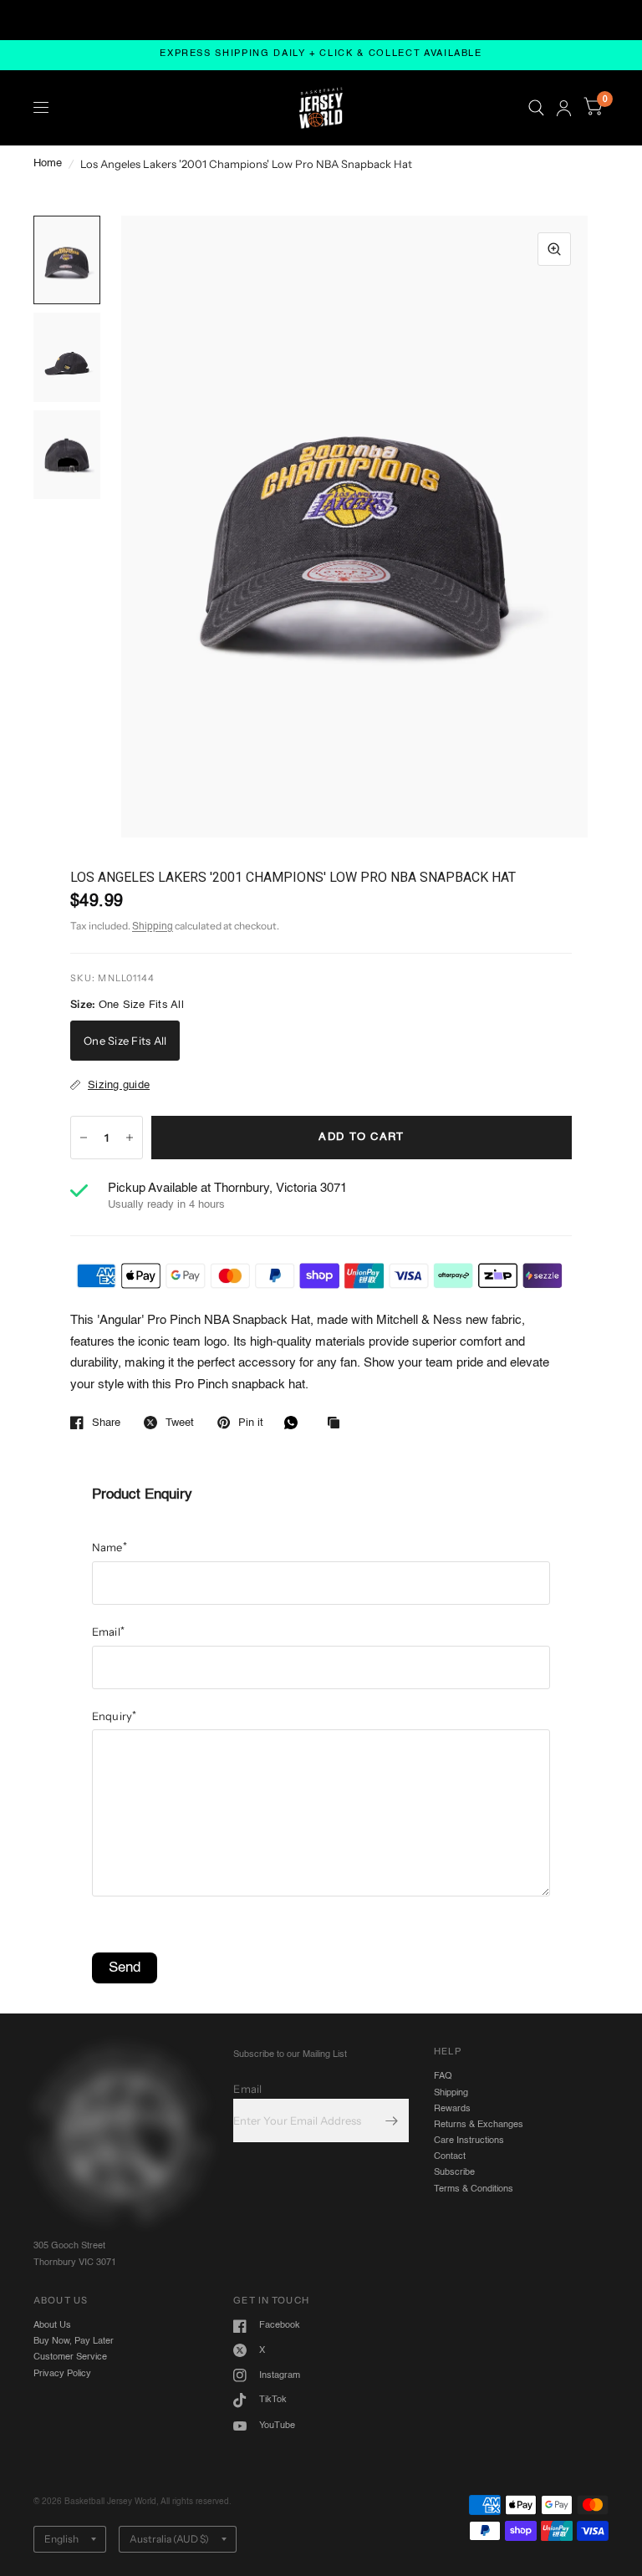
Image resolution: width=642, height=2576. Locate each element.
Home (48, 163)
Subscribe (454, 2489)
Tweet (180, 1423)
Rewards (452, 2425)
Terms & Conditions (474, 2505)
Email (109, 1947)
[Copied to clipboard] (338, 1424)
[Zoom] (554, 249)
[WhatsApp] (295, 1423)
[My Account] (564, 108)
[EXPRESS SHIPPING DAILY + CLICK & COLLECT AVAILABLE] (321, 55)
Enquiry (115, 2032)
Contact (450, 2473)
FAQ (443, 2393)
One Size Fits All (125, 1041)
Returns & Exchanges (479, 2441)
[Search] (536, 108)
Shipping (153, 927)
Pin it (251, 1423)
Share (106, 1423)
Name (110, 1864)
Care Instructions (469, 2457)
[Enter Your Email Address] (392, 2437)
